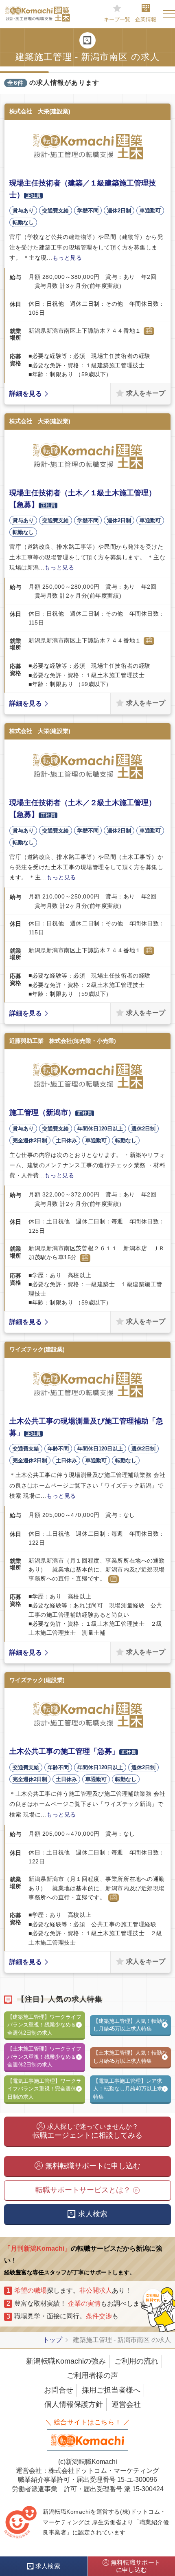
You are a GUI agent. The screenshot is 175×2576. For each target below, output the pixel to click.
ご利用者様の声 (92, 2375)
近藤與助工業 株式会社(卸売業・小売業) (63, 1041)
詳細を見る (26, 394)
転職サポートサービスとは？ (83, 2190)
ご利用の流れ (136, 2361)
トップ (52, 2340)
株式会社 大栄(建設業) (40, 111)
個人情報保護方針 (74, 2404)
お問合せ (59, 2390)
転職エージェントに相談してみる (87, 2131)
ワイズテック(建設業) (37, 1349)
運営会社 (126, 2404)
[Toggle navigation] (169, 14)
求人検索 (93, 2214)
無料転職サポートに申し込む (93, 2166)
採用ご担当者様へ (111, 2390)
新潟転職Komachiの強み (66, 2361)
